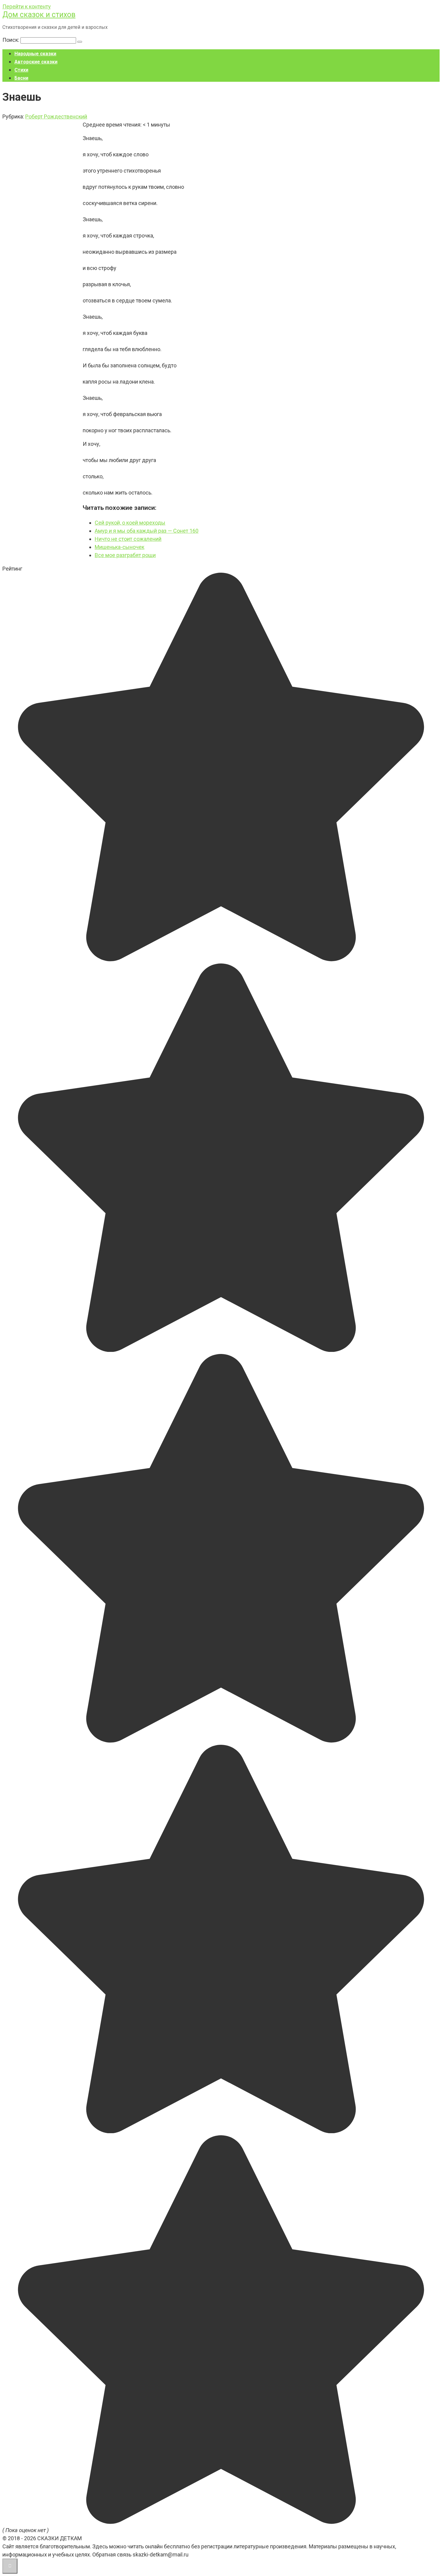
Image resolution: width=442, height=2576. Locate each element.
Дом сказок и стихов (39, 15)
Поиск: (11, 40)
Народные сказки (35, 54)
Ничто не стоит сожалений (128, 539)
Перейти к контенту (27, 6)
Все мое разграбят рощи (125, 555)
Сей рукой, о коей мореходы (130, 523)
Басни (21, 78)
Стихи (21, 70)
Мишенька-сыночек (120, 547)
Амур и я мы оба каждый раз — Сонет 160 (147, 531)
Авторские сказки (36, 62)
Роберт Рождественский (56, 116)
